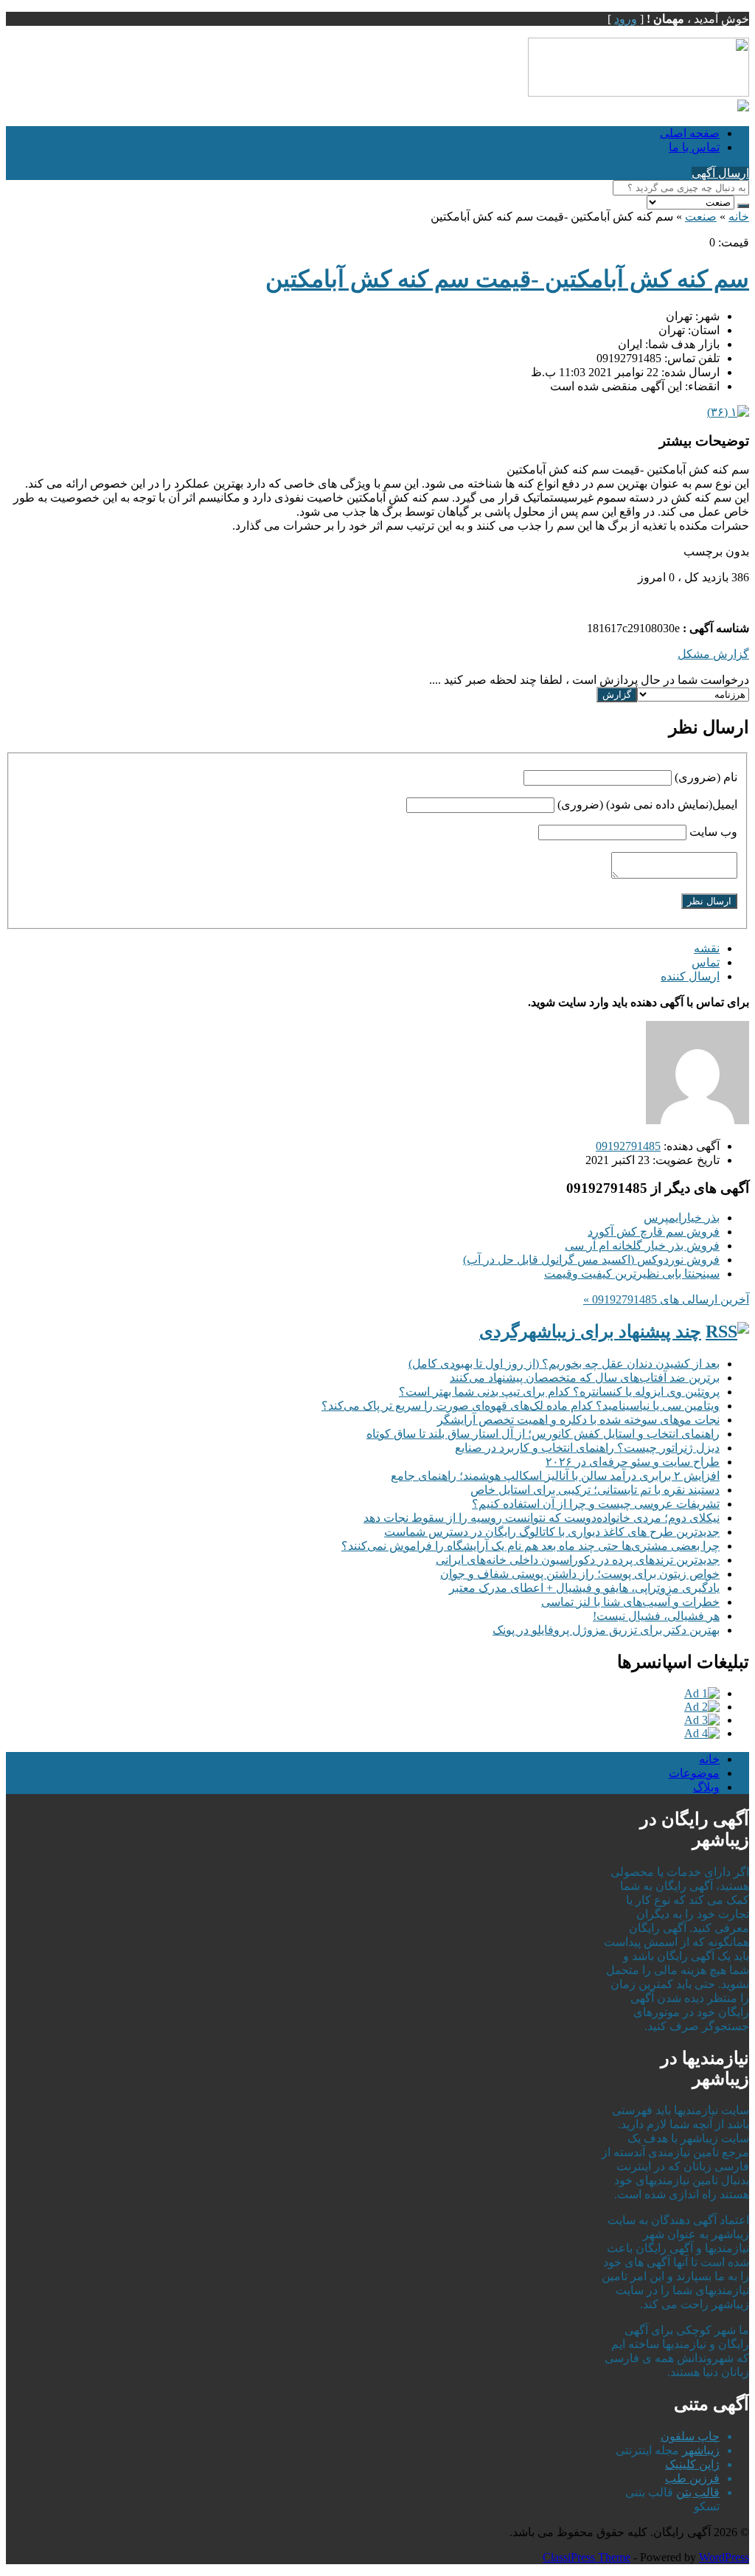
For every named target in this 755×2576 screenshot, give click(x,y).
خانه (739, 217)
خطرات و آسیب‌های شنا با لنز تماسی (630, 1602)
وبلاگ (706, 1787)
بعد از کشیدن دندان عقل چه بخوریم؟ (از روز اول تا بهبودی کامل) (564, 1364)
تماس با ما (694, 147)
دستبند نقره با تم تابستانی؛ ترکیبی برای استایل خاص (595, 1490)
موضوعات (694, 1773)
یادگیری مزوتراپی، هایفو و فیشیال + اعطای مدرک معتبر (584, 1588)
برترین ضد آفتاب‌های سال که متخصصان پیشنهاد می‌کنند (585, 1378)
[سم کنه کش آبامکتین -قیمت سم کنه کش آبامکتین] (728, 412)
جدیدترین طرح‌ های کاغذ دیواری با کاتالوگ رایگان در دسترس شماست (552, 1532)
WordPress (724, 2557)
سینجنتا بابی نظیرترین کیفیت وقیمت (632, 1274)
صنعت (701, 217)
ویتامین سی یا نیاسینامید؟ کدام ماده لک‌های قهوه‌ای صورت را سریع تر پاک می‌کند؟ (521, 1406)
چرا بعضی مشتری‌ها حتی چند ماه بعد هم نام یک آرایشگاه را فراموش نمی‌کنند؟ (530, 1546)
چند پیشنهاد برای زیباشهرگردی (590, 1332)
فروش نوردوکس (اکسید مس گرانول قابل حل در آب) (591, 1260)
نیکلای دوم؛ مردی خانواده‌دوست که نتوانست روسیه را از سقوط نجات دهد (542, 1518)
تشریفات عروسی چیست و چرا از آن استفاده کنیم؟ (596, 1504)
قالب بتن (698, 2492)
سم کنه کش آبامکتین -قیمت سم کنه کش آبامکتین (507, 279)
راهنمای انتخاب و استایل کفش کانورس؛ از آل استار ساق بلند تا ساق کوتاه (543, 1434)
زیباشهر (701, 2450)
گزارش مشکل (713, 654)
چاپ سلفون (690, 2436)
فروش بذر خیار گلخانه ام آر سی (642, 1246)
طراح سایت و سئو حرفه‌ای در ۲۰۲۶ (633, 1462)
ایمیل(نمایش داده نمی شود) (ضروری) (647, 804)
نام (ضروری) (706, 777)
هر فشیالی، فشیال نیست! (656, 1616)
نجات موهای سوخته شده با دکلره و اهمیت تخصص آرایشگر (578, 1420)
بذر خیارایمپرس (682, 1218)
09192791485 (628, 1146)
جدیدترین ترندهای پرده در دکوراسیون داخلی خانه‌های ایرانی (578, 1560)
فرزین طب (692, 2478)
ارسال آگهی (720, 173)
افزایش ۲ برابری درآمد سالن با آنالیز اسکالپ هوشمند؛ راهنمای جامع (555, 1476)
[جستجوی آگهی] (743, 206)
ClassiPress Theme (587, 2557)
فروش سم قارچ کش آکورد (654, 1232)
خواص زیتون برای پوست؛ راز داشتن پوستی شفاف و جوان (580, 1574)
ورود (626, 19)
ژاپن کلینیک (692, 2464)
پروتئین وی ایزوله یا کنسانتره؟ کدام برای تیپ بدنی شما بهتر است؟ (559, 1392)
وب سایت (713, 832)
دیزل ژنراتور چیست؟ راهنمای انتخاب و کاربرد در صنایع (587, 1448)
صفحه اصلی (690, 133)
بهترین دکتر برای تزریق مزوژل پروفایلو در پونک (606, 1630)
